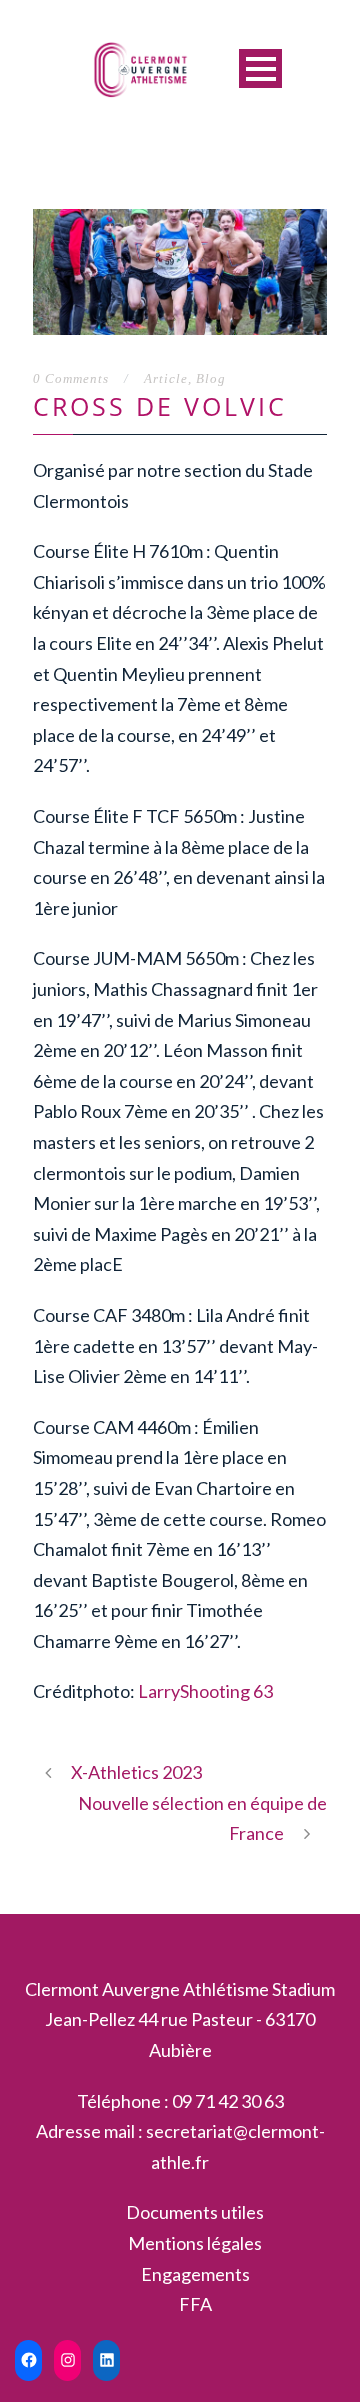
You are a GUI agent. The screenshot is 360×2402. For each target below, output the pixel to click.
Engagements (195, 2274)
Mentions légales (195, 2243)
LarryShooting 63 (205, 1691)
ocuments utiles (202, 2212)
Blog (211, 378)
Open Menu (260, 68)
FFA (195, 2304)
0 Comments (71, 378)
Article (166, 378)
